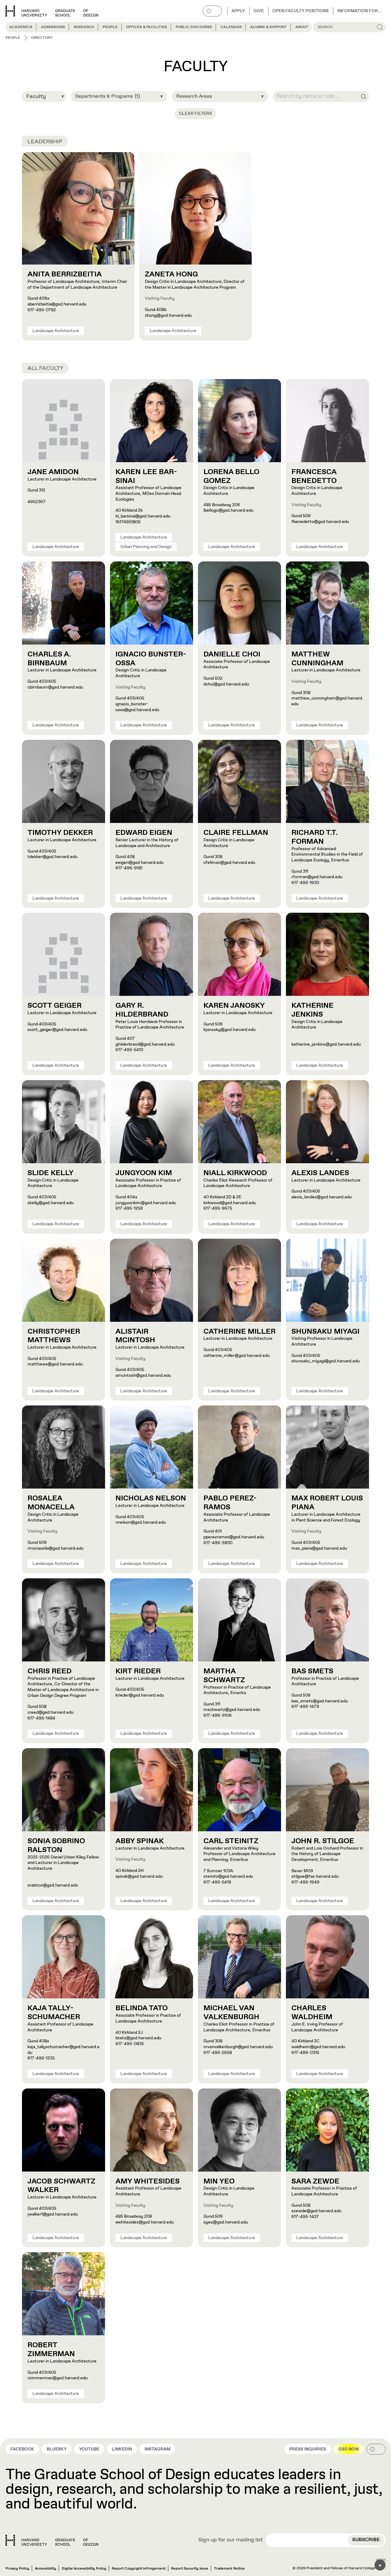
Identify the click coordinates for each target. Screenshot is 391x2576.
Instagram (157, 2449)
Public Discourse (194, 27)
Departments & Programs (108, 96)
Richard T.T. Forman (314, 837)
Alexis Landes (320, 1173)
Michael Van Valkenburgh (231, 2013)
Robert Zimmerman (51, 2349)
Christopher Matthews (54, 1336)
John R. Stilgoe (323, 1841)
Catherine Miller (239, 1332)
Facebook (22, 2449)
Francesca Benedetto (314, 476)
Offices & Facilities (147, 27)
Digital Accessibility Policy (84, 2569)
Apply (238, 11)
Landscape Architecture (56, 331)
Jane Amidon (53, 472)
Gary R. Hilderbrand (142, 1010)
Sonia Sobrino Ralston (56, 1845)
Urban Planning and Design (146, 547)
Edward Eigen (144, 833)
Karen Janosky (234, 1006)
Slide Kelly (51, 1173)
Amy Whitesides (148, 2181)
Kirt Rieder (138, 1671)
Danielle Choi (232, 654)
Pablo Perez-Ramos (230, 1503)
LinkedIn (122, 2449)
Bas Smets (312, 1671)
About (302, 27)
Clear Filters (195, 114)
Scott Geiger (55, 1006)
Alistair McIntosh (135, 1336)
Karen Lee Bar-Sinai (146, 476)
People (110, 27)
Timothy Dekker (60, 833)
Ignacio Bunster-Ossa (151, 659)
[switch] (212, 11)
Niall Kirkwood (235, 1173)
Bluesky (57, 2449)
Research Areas (194, 96)
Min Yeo (219, 2181)
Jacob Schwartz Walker (61, 2186)
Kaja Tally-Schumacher (54, 2013)
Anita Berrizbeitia (65, 274)
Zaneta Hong (171, 274)
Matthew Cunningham (317, 659)
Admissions (53, 27)
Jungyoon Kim (144, 1173)
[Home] (52, 2540)
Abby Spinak (140, 1841)
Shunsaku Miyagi (325, 1332)
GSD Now (349, 2449)
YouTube (89, 2449)
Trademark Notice (229, 2569)
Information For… (359, 11)
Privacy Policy (17, 2569)
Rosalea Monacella (51, 1503)
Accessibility (46, 2569)
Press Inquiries (308, 2449)
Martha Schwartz (224, 1676)
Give (259, 11)
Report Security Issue (190, 2569)
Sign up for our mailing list (231, 2540)
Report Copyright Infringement (139, 2569)
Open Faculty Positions (301, 11)
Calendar (231, 27)
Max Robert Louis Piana (327, 1503)
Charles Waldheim (312, 2013)
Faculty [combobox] (36, 97)
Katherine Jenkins (312, 1010)
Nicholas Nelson (151, 1498)
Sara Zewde (315, 2181)
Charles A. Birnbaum (49, 659)
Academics (21, 27)
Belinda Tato (142, 2008)
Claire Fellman (236, 833)
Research (84, 27)
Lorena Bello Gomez (231, 476)
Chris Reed (49, 1671)
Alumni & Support (269, 27)
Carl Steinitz (231, 1841)
